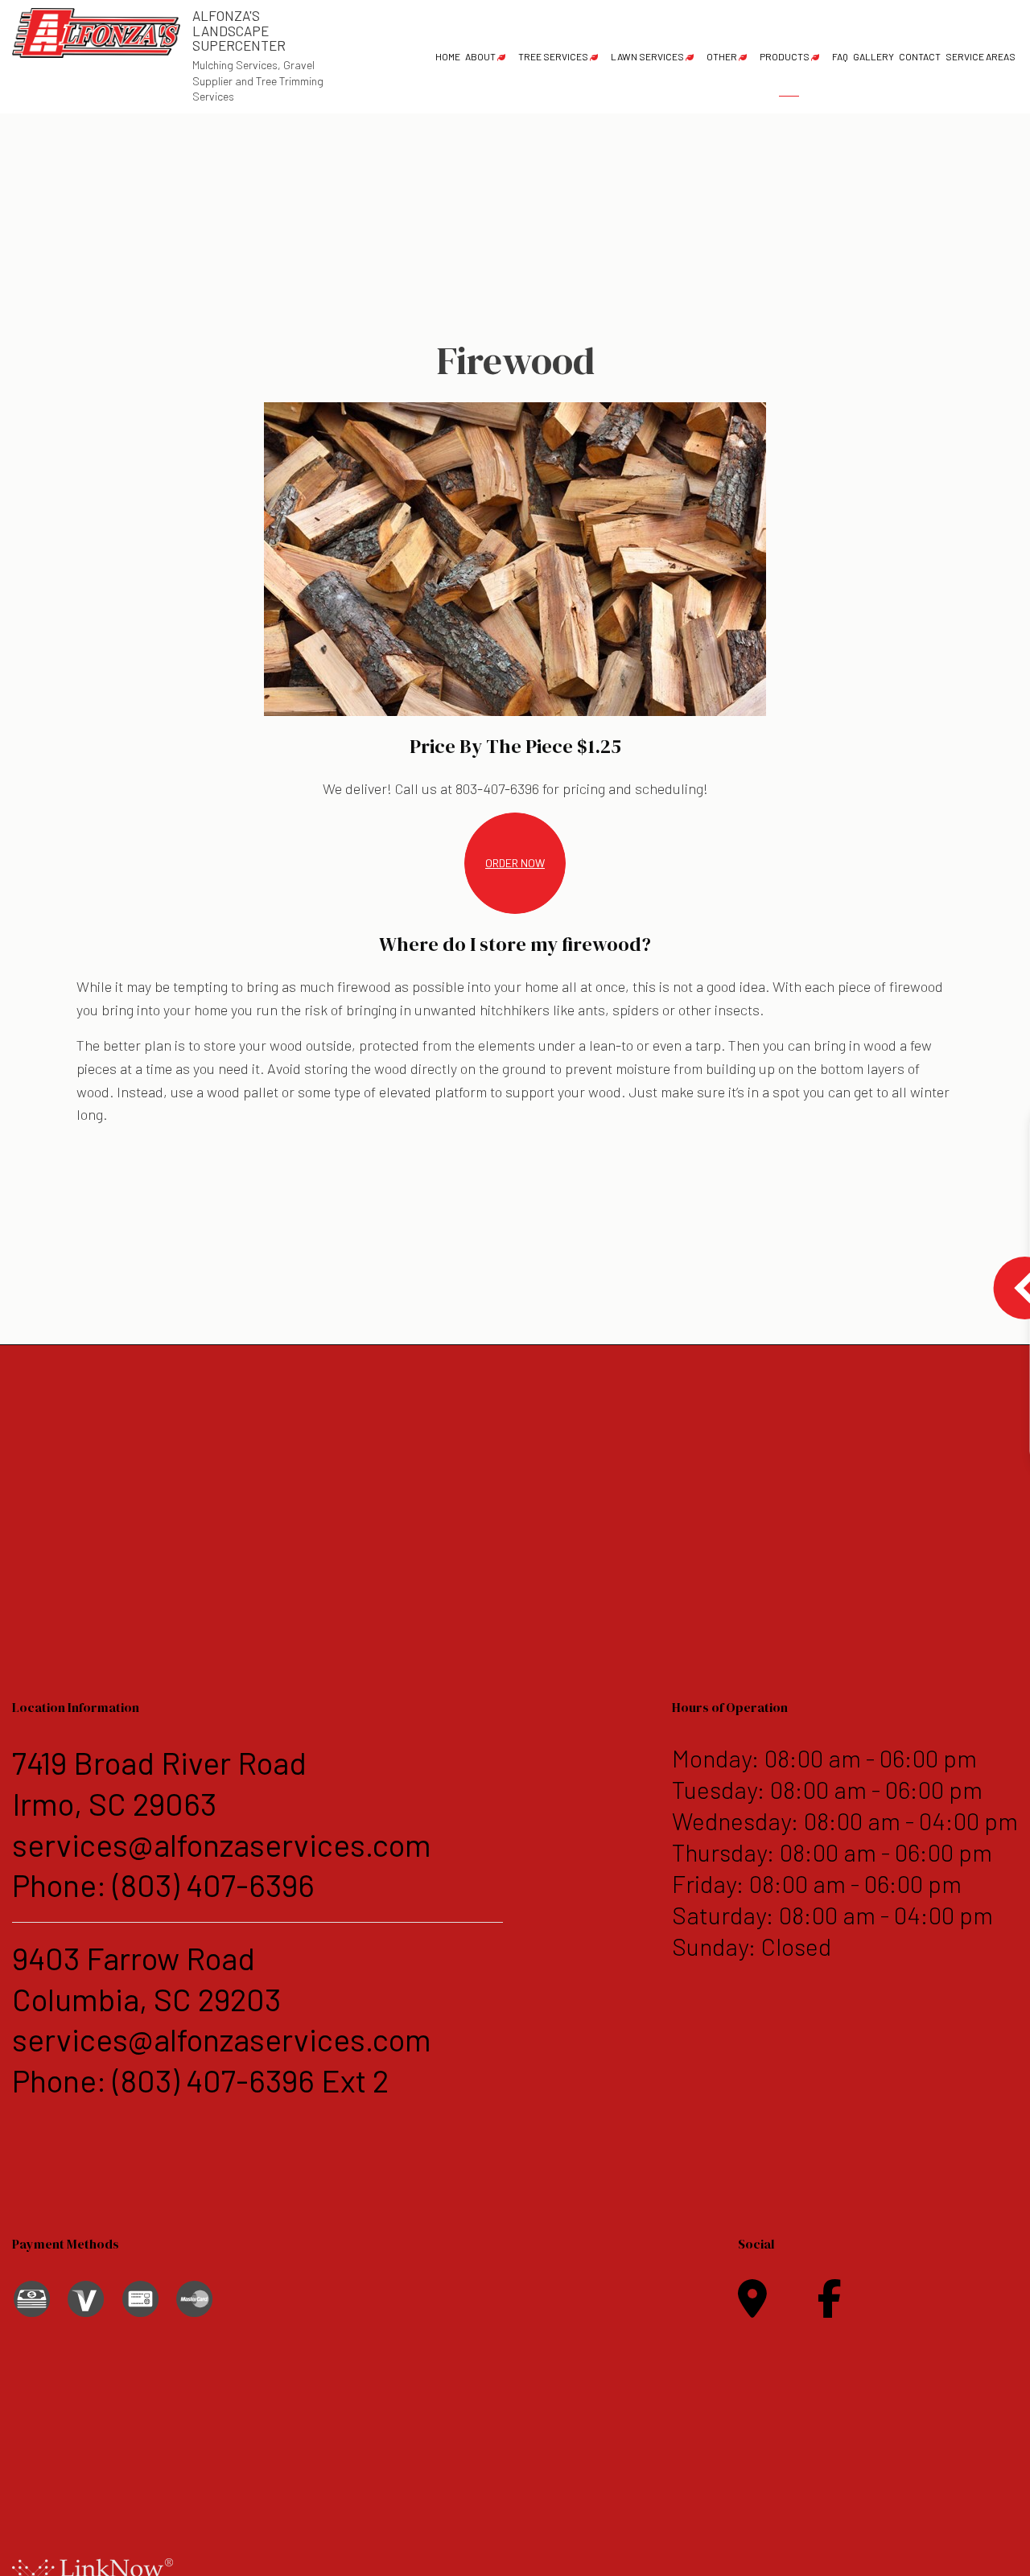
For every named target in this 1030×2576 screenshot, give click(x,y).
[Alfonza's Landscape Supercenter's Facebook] (830, 2308)
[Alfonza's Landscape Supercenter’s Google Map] (752, 2308)
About (480, 56)
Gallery (873, 56)
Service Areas (981, 56)
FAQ (840, 56)
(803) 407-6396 (214, 1885)
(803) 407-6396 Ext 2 (251, 2080)
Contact (920, 56)
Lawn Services (647, 56)
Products (785, 56)
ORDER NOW (515, 863)
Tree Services (553, 56)
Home (448, 56)
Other (722, 56)
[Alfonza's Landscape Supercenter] (96, 31)
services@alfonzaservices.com (222, 1844)
